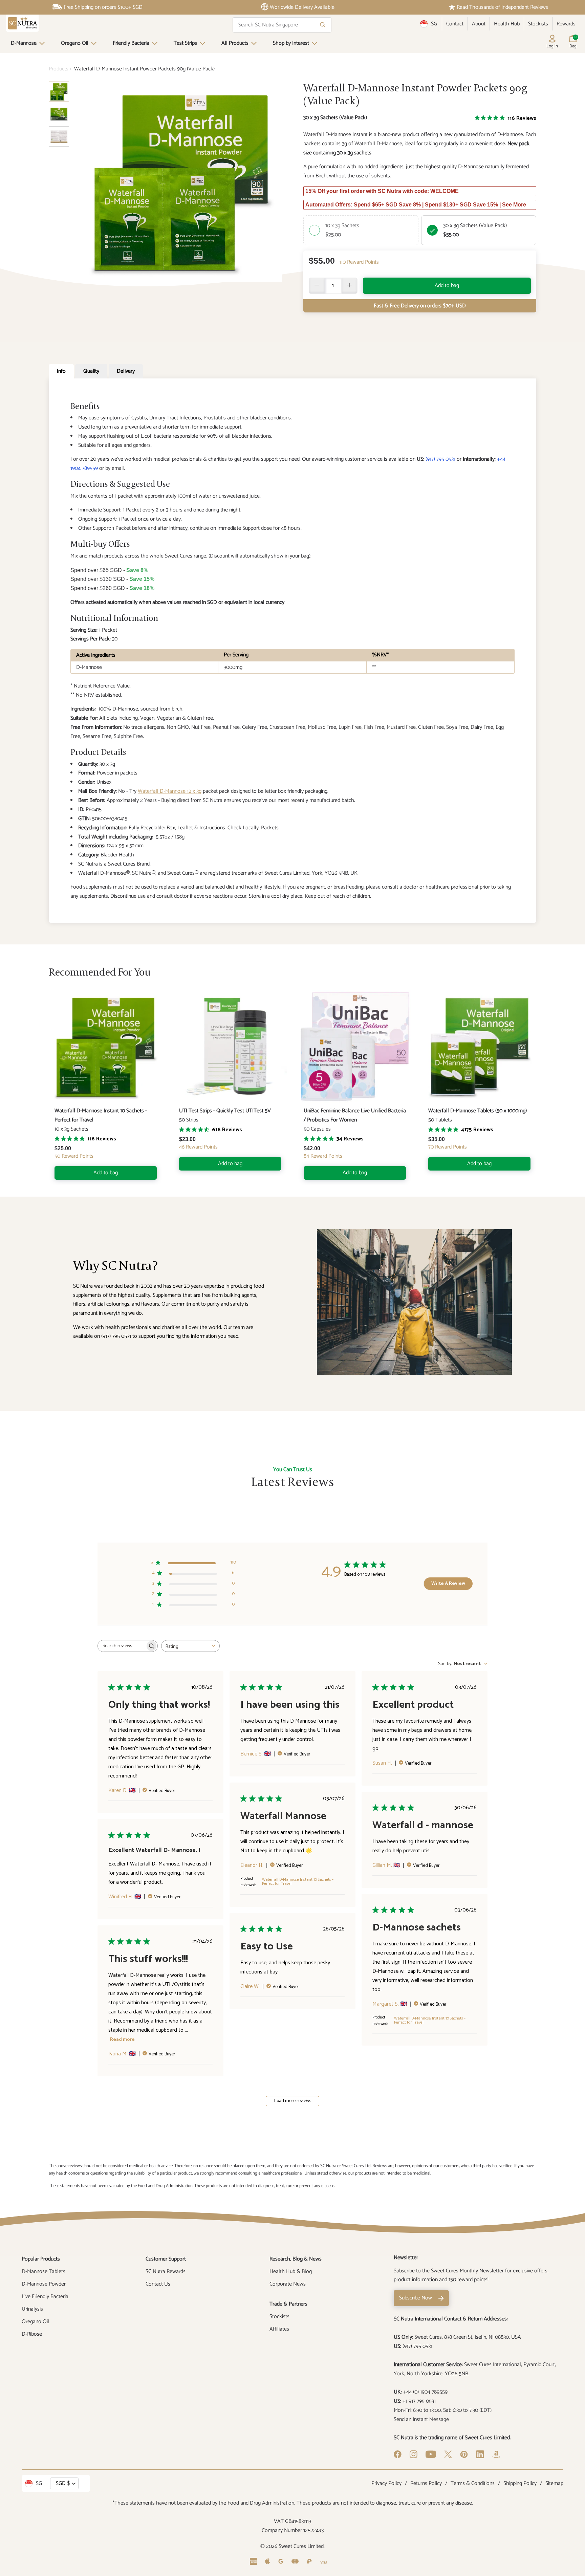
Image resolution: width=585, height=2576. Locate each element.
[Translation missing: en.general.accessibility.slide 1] (59, 114)
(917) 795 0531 (440, 459)
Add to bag (447, 286)
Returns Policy (426, 2483)
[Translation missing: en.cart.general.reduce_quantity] (317, 286)
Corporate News (288, 2284)
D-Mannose (24, 43)
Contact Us (158, 2284)
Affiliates (279, 2329)
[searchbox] (122, 1646)
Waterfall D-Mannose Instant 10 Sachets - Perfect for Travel (101, 1115)
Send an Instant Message (421, 2419)
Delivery (126, 371)
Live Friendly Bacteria (45, 2297)
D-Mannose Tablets (44, 2272)
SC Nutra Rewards (166, 2272)
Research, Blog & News (296, 2259)
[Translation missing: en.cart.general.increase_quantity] (349, 286)
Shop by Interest (291, 43)
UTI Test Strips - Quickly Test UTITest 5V (225, 1111)
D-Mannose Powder (44, 2284)
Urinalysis (32, 2309)
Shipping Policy (520, 2483)
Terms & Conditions (473, 2483)
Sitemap (554, 2483)
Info (61, 371)
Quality (91, 371)
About (479, 24)
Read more (122, 2040)
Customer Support (166, 2259)
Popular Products (41, 2259)
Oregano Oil (75, 43)
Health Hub (507, 24)
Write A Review (448, 1584)
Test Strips (185, 43)
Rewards (566, 24)
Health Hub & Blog (291, 2272)
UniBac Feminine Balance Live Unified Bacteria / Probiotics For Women (355, 1115)
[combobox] (190, 1646)
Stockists (538, 24)
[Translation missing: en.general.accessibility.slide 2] (59, 136)
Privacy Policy (386, 2483)
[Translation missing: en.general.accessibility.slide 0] (59, 92)
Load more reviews (293, 2101)
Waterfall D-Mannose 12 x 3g (170, 791)
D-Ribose (32, 2334)
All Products (235, 43)
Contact (455, 24)
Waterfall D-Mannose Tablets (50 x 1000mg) (478, 1111)
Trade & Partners (288, 2304)
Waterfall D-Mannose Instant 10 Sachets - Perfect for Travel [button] (298, 1882)
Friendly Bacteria (131, 43)
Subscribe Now (416, 2298)
